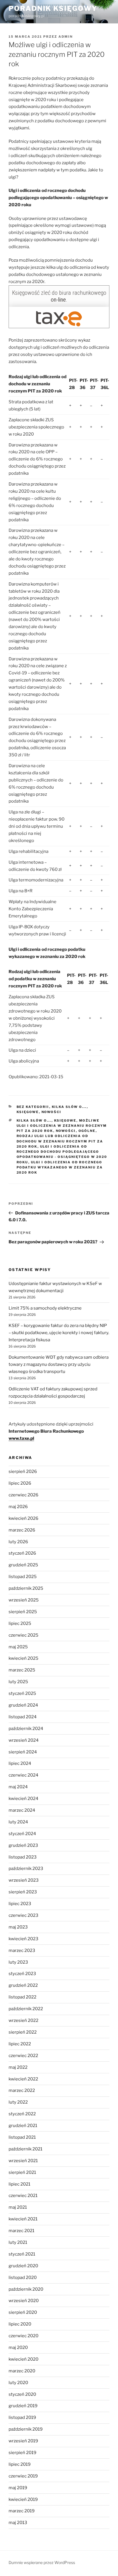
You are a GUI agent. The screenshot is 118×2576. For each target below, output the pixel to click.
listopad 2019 (22, 2417)
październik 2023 (26, 1869)
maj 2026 (18, 1507)
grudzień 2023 (23, 1845)
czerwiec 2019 (23, 2476)
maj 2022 (18, 2067)
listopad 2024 (23, 1717)
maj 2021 (18, 2207)
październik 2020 (26, 2289)
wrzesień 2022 (23, 2020)
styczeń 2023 (22, 1974)
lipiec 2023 (20, 1904)
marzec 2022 (22, 2090)
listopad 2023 (23, 1857)
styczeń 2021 (22, 2254)
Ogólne (87, 1131)
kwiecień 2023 (23, 1939)
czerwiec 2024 (23, 1775)
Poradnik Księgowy (53, 8)
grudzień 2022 (23, 1985)
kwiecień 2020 (23, 2359)
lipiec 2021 (19, 2184)
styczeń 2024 (22, 1834)
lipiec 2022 (20, 2044)
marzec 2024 (22, 1810)
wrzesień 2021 (23, 2161)
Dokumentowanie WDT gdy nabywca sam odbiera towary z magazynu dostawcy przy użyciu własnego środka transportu (59, 1364)
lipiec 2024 (20, 1763)
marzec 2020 (22, 2371)
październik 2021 (25, 2149)
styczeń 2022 (22, 2114)
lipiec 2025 (20, 1623)
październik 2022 (26, 2009)
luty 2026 (18, 1542)
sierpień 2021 (22, 2172)
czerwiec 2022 (23, 2056)
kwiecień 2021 (23, 2219)
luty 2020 (18, 2383)
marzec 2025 (22, 1670)
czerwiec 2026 (23, 1495)
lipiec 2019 (20, 2464)
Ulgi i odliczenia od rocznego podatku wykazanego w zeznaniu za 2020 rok (60, 1167)
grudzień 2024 (23, 1705)
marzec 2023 (22, 1950)
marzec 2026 (22, 1530)
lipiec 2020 (20, 2324)
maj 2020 (18, 2348)
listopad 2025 (23, 1577)
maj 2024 (18, 1787)
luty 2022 (18, 2102)
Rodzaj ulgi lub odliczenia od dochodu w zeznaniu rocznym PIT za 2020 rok (60, 1141)
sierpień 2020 (23, 2312)
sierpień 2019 (22, 2453)
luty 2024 (18, 1822)
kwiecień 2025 (23, 1658)
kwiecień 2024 (23, 1799)
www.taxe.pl (21, 1438)
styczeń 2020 (22, 2394)
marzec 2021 (21, 2231)
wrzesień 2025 (24, 1600)
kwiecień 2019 (23, 2499)
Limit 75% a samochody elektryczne (45, 1308)
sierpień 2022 (23, 2032)
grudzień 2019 (23, 2406)
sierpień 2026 (23, 1472)
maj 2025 (18, 1647)
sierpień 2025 (23, 1612)
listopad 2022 (22, 1997)
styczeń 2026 (22, 1553)
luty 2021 (18, 2242)
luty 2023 (18, 1962)
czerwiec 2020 (23, 2336)
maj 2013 (18, 2523)
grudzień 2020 (23, 2266)
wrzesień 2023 (24, 1880)
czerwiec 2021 (23, 2196)
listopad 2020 (23, 2278)
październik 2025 (26, 1588)
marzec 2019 (22, 2511)
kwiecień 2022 (23, 2079)
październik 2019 (26, 2429)
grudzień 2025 (23, 1565)
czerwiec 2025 (23, 1635)
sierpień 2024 (23, 1752)
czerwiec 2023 (23, 1915)
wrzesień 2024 (24, 1740)
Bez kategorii (33, 1107)
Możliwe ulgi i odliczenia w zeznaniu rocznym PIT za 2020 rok (62, 1126)
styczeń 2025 (22, 1693)
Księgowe (28, 1112)
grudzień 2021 (23, 2126)
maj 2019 (18, 2488)
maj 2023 (18, 1927)
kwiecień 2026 (23, 1518)
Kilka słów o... (69, 1107)
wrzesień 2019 (23, 2441)
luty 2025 (18, 1682)
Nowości (52, 1112)
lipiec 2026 (20, 1483)
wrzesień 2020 (24, 2301)
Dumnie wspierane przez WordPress (42, 2562)
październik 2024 (26, 1729)
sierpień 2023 (23, 1892)
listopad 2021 (22, 2137)
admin (66, 37)
